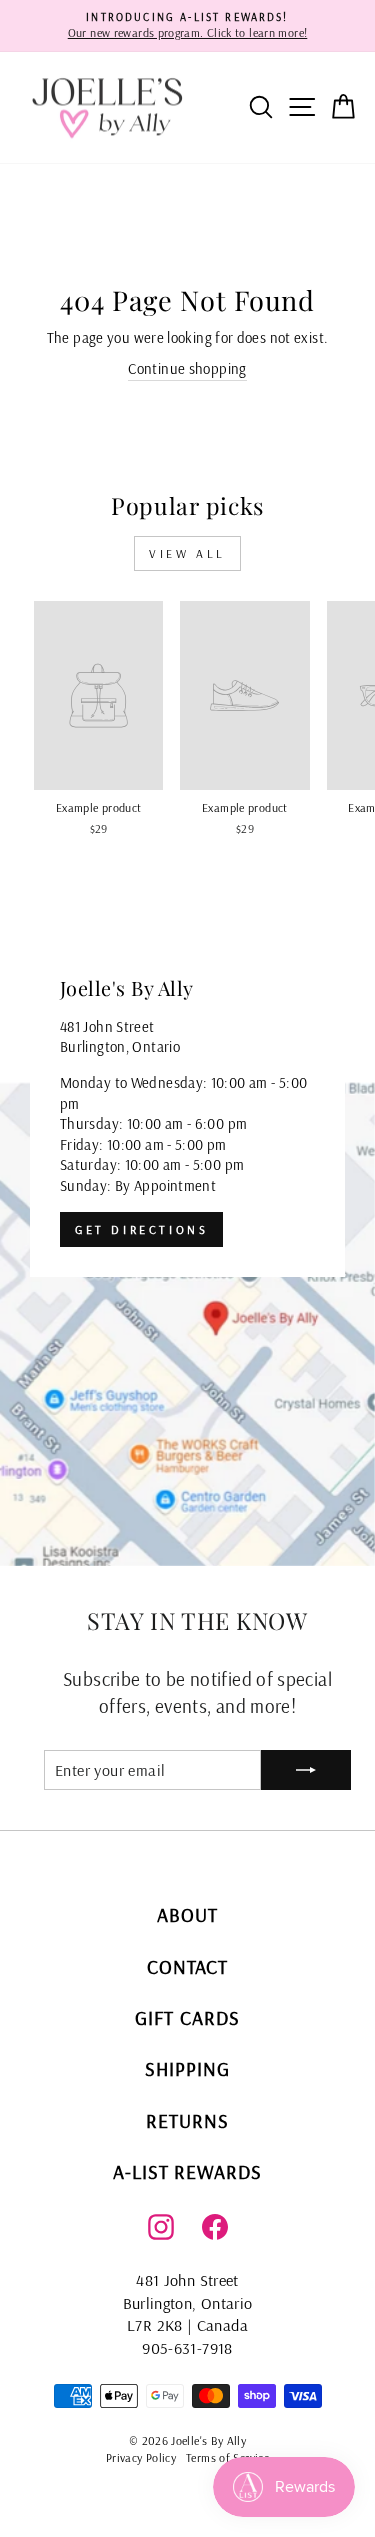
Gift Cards (187, 2017)
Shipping (187, 2068)
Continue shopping (187, 368)
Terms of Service (227, 2457)
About (187, 1914)
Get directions (141, 1229)
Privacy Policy (141, 2457)
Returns (187, 2120)
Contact (188, 1966)
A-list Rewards (188, 2171)
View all (187, 553)
